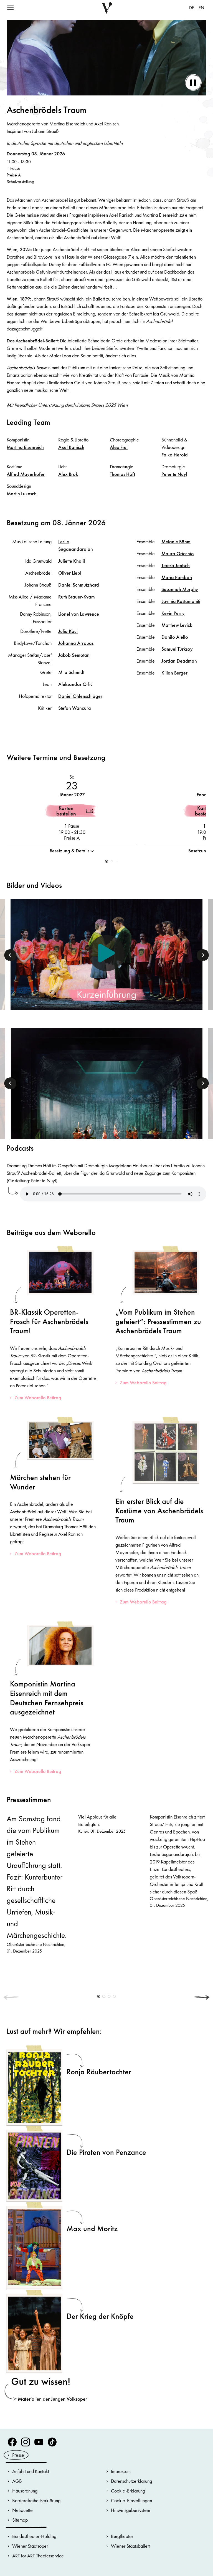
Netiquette (22, 2510)
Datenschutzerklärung (131, 2481)
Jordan (179, 661)
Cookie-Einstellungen (131, 2500)
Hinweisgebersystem (130, 2510)
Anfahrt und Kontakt (31, 2471)
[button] (107, 861)
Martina (25, 447)
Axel (71, 447)
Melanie (176, 541)
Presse (18, 2455)
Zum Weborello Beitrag (38, 1397)
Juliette (72, 561)
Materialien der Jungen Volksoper (52, 2399)
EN (201, 8)
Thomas (122, 474)
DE (192, 8)
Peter (174, 474)
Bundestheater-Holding (34, 2536)
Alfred (26, 474)
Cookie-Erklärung (128, 2491)
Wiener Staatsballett (130, 2546)
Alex (119, 447)
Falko (175, 455)
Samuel (177, 649)
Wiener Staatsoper (30, 2546)
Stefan (75, 708)
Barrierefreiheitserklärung (36, 2500)
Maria (177, 577)
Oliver (70, 573)
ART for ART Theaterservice (38, 2556)
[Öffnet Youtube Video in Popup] (106, 953)
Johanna (76, 643)
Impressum (121, 2471)
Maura (178, 553)
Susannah (180, 589)
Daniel (79, 585)
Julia (68, 631)
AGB (17, 2481)
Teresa (176, 565)
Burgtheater (122, 2536)
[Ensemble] (106, 1097)
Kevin (173, 613)
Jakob (74, 655)
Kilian (174, 673)
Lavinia (181, 601)
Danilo (175, 637)
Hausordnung (25, 2491)
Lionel (79, 614)
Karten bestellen (66, 811)
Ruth (77, 597)
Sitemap (20, 2520)
